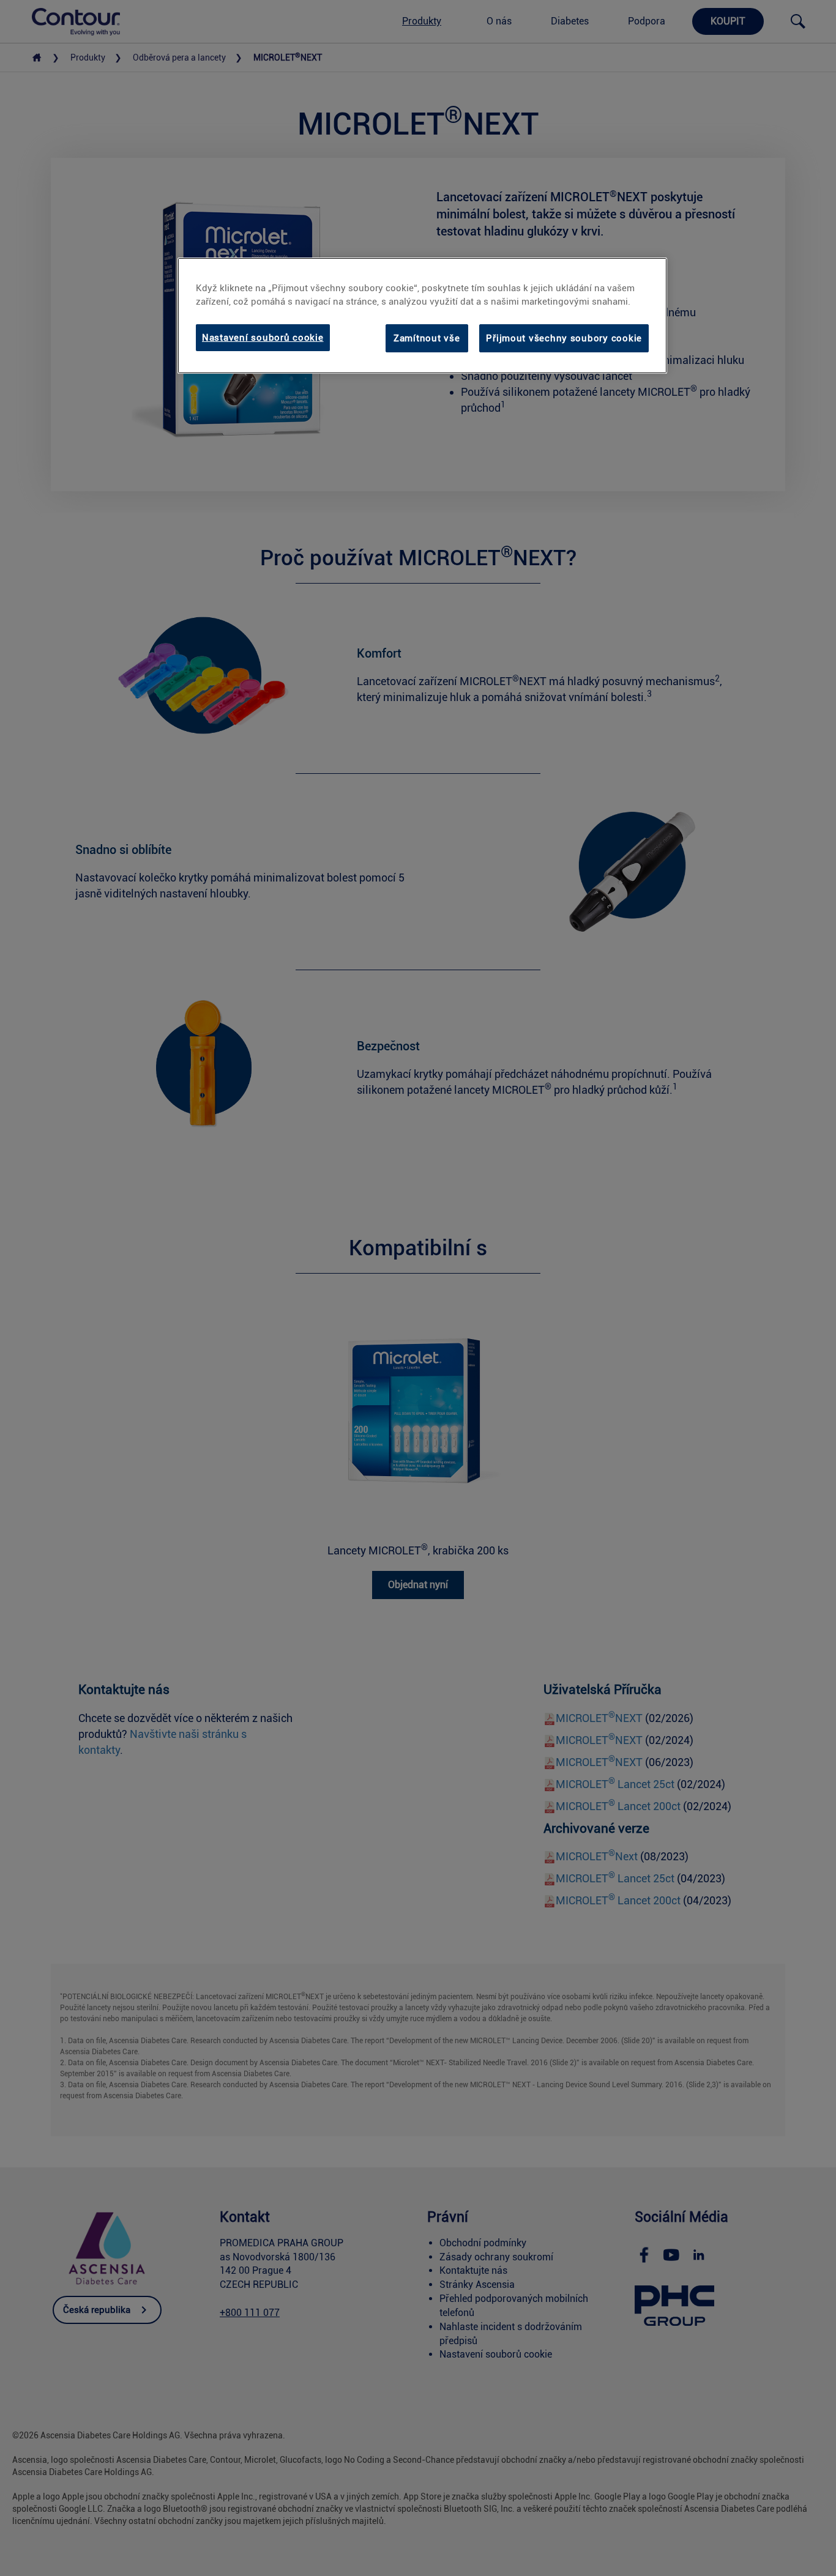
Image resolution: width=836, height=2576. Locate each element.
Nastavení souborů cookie (263, 338)
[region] (422, 316)
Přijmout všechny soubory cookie (564, 338)
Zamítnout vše (427, 338)
